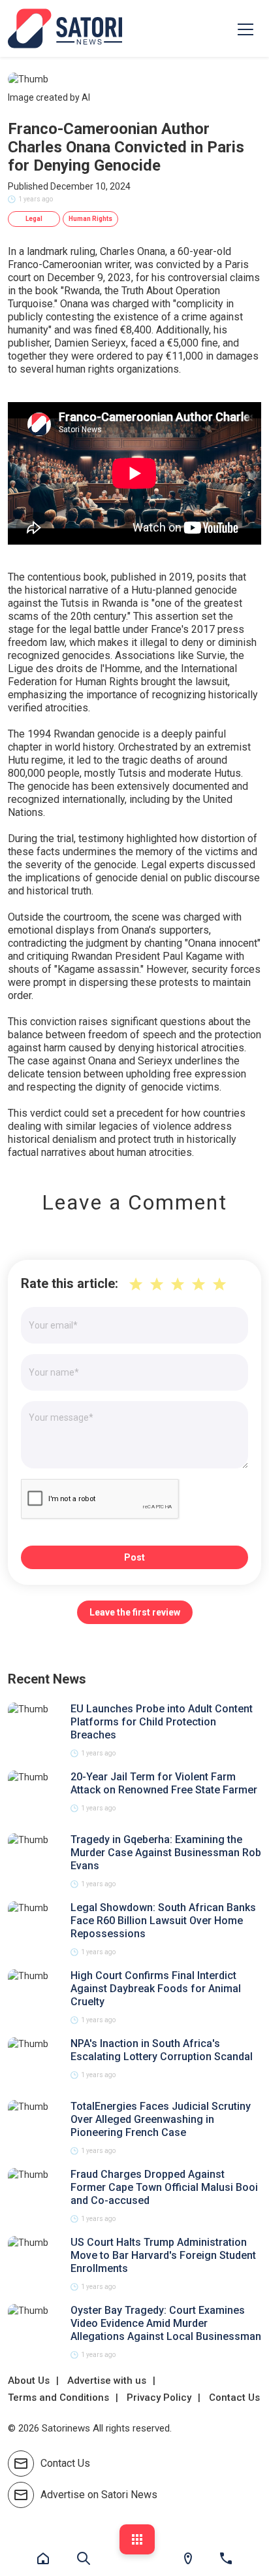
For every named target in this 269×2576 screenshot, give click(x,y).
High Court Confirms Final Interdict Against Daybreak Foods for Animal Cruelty (156, 1989)
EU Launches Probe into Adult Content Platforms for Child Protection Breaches (162, 1722)
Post (134, 1557)
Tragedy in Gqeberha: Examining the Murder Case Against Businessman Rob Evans (166, 1853)
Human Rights (90, 219)
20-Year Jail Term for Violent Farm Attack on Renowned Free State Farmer (164, 1783)
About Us (29, 2381)
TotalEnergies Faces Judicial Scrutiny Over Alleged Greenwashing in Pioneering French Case (161, 2119)
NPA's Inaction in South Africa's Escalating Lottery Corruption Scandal (162, 2050)
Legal (34, 219)
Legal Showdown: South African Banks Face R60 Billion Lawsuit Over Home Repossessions (163, 1921)
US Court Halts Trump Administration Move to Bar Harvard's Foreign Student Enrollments (163, 2255)
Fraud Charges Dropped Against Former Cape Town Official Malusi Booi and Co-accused (164, 2187)
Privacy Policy (159, 2398)
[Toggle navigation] (245, 29)
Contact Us (234, 2398)
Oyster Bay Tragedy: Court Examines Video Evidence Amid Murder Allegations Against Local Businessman (166, 2323)
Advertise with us (107, 2381)
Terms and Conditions (58, 2398)
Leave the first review (135, 1612)
